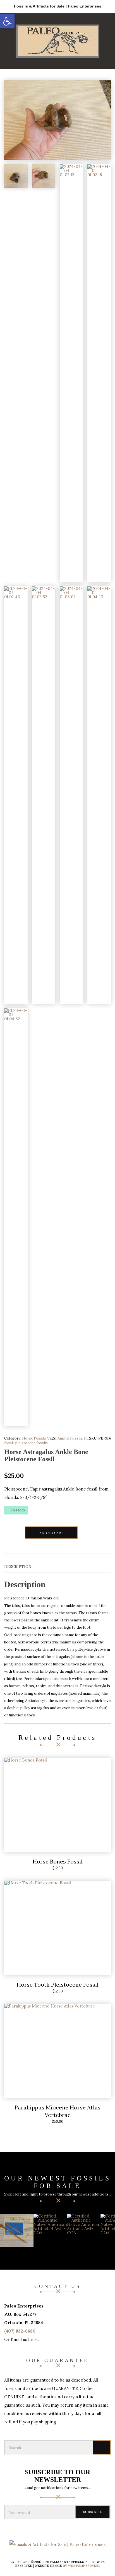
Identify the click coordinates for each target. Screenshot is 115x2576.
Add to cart (51, 1533)
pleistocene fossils (32, 1443)
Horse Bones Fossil (58, 1861)
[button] (7, 21)
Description (18, 1567)
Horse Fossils (34, 1438)
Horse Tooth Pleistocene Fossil (58, 1985)
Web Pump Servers (84, 2566)
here (33, 2339)
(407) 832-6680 (20, 2331)
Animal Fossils (70, 1438)
